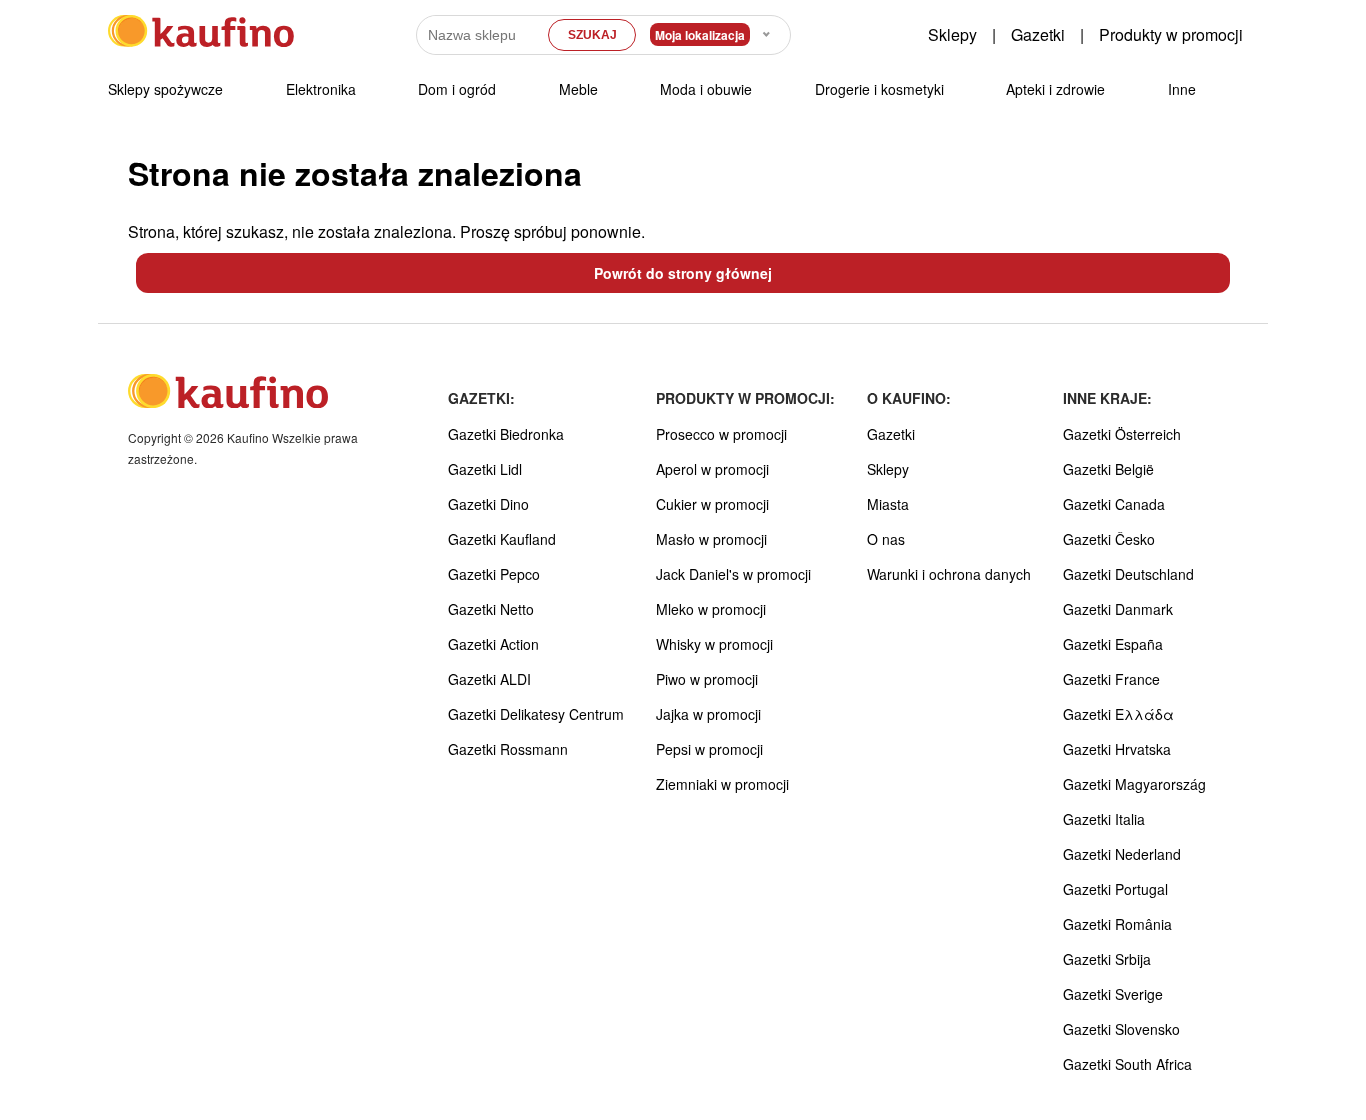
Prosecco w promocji (721, 434)
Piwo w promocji (707, 679)
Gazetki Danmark (1118, 609)
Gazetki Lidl (485, 469)
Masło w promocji (711, 539)
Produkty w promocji (1171, 34)
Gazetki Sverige (1113, 994)
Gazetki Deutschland (1128, 574)
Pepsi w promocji (709, 749)
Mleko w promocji (711, 609)
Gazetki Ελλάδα (1118, 714)
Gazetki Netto (491, 609)
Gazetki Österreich (1122, 434)
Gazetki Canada (1114, 504)
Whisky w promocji (714, 644)
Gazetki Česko (1109, 539)
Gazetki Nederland (1122, 854)
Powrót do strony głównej (683, 273)
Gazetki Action (493, 644)
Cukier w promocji (712, 504)
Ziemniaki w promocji (722, 784)
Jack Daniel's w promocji (733, 574)
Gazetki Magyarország (1134, 784)
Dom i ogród (457, 89)
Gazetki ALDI (489, 679)
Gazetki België (1108, 469)
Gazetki (1038, 34)
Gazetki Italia (1104, 819)
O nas (886, 539)
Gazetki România (1117, 924)
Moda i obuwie (706, 89)
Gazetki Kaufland (502, 539)
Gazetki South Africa (1127, 1064)
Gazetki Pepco (494, 574)
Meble (578, 89)
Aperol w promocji (712, 469)
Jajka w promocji (708, 714)
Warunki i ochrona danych (949, 574)
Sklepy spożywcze (165, 89)
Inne (1182, 89)
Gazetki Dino (488, 504)
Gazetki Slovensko (1121, 1029)
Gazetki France (1111, 679)
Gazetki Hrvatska (1117, 749)
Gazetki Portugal (1115, 889)
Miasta (888, 504)
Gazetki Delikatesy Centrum (536, 714)
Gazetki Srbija (1107, 959)
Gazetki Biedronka (506, 434)
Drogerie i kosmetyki (879, 89)
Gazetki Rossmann (508, 749)
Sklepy (952, 34)
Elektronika (321, 89)
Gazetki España (1113, 644)
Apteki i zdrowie (1055, 89)
